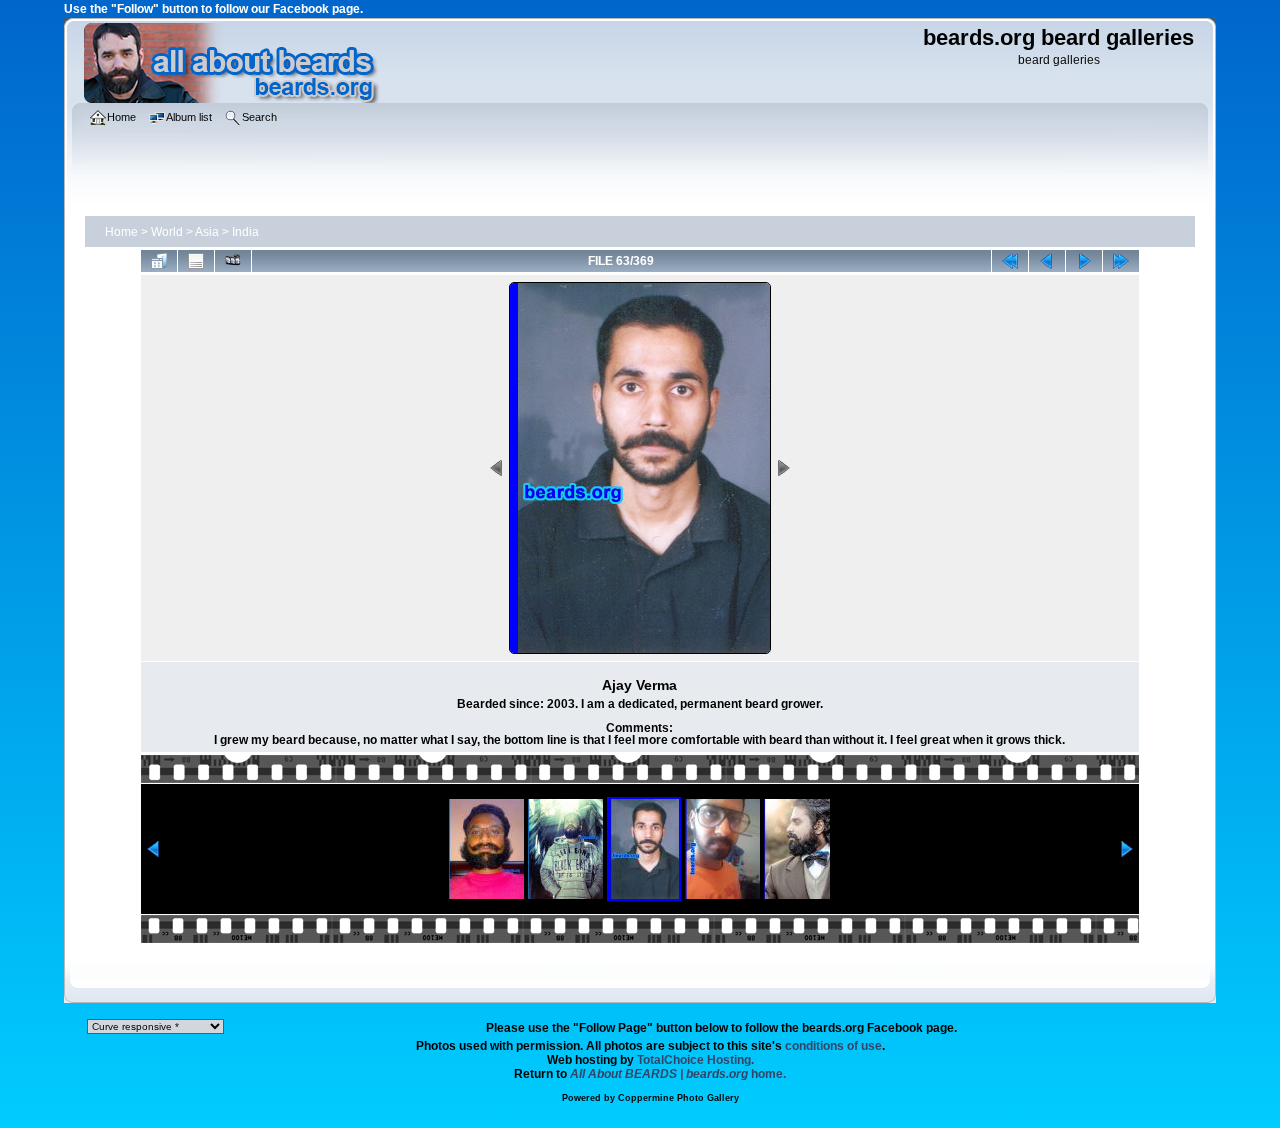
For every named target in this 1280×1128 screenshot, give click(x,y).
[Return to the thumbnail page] (159, 261)
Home (121, 232)
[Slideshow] (233, 261)
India (245, 232)
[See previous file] (1047, 261)
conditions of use (833, 1046)
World (167, 232)
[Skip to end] (1121, 261)
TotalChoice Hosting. (695, 1060)
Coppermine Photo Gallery (678, 1098)
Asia (207, 232)
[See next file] (1084, 261)
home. (678, 1074)
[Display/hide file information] (196, 261)
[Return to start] (1010, 261)
